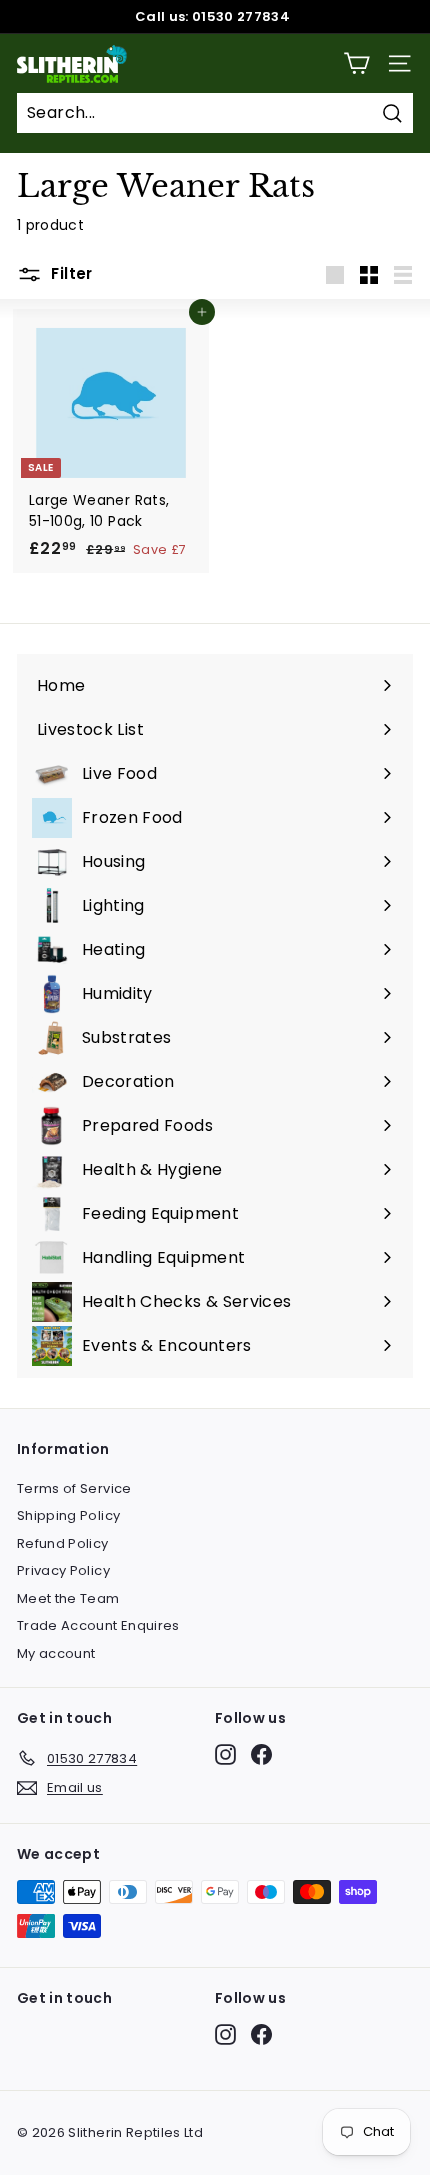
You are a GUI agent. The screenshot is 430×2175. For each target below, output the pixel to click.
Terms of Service (74, 1488)
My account (56, 1653)
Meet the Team (68, 1598)
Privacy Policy (63, 1570)
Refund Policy (63, 1543)
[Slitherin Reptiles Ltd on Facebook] (261, 1754)
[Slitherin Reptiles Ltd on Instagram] (225, 1754)
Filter (70, 273)
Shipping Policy (68, 1515)
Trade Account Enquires (98, 1625)
